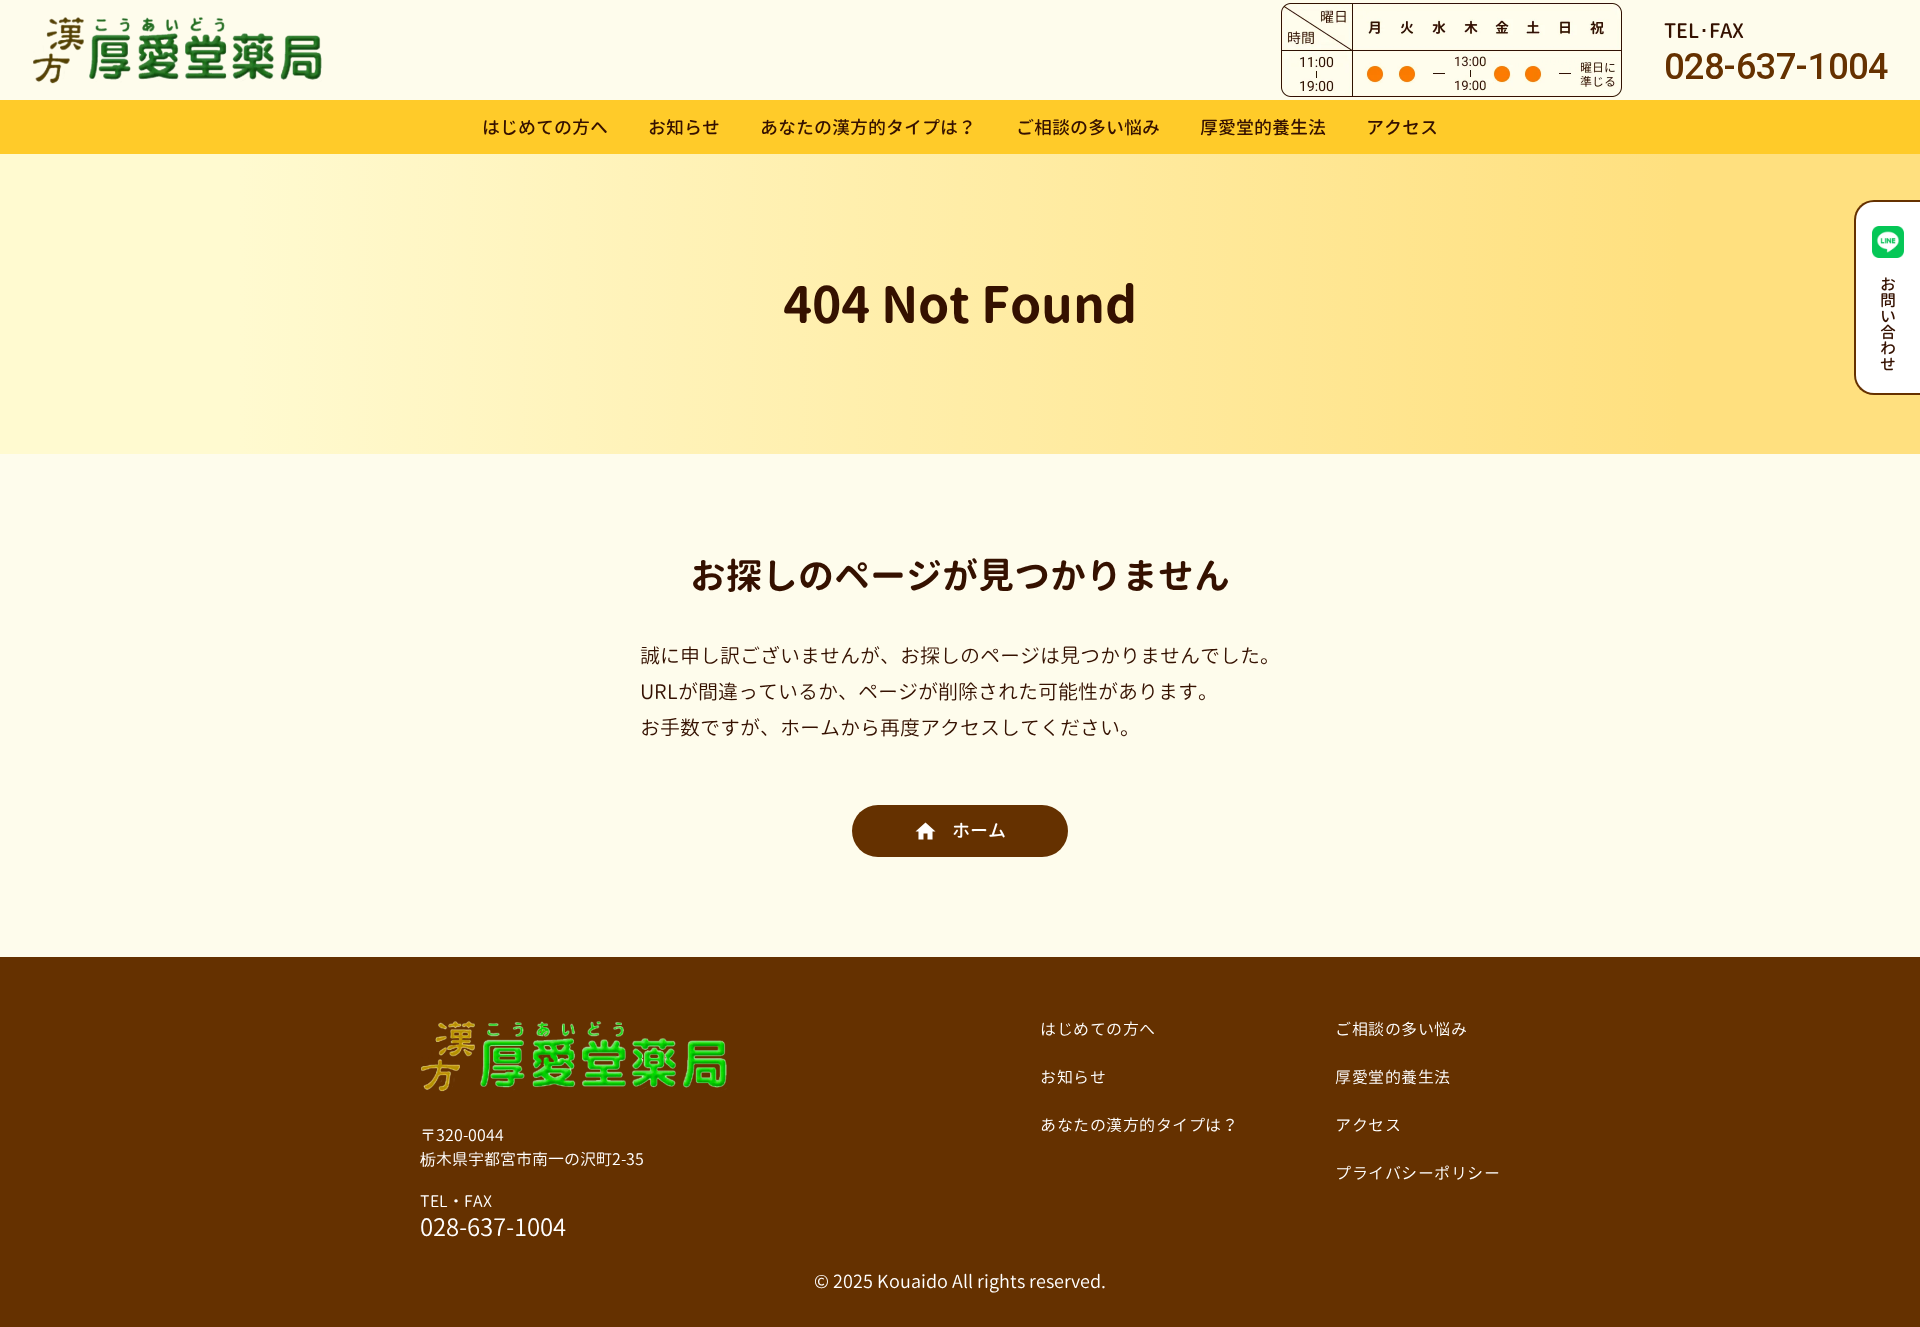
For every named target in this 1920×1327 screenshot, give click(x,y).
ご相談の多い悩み (1088, 127)
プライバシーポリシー (1417, 1173)
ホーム (979, 830)
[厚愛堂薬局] (177, 48)
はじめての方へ (545, 127)
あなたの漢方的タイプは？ (868, 127)
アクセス (1402, 127)
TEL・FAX (493, 1217)
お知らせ (684, 127)
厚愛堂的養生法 (1263, 127)
